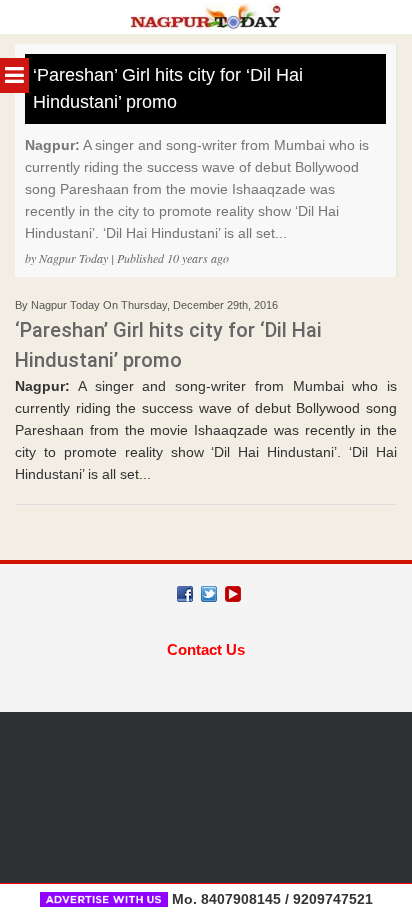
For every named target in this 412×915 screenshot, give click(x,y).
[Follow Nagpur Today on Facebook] (185, 594)
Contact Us (206, 649)
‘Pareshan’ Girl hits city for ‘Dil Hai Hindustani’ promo (168, 88)
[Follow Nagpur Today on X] (209, 594)
